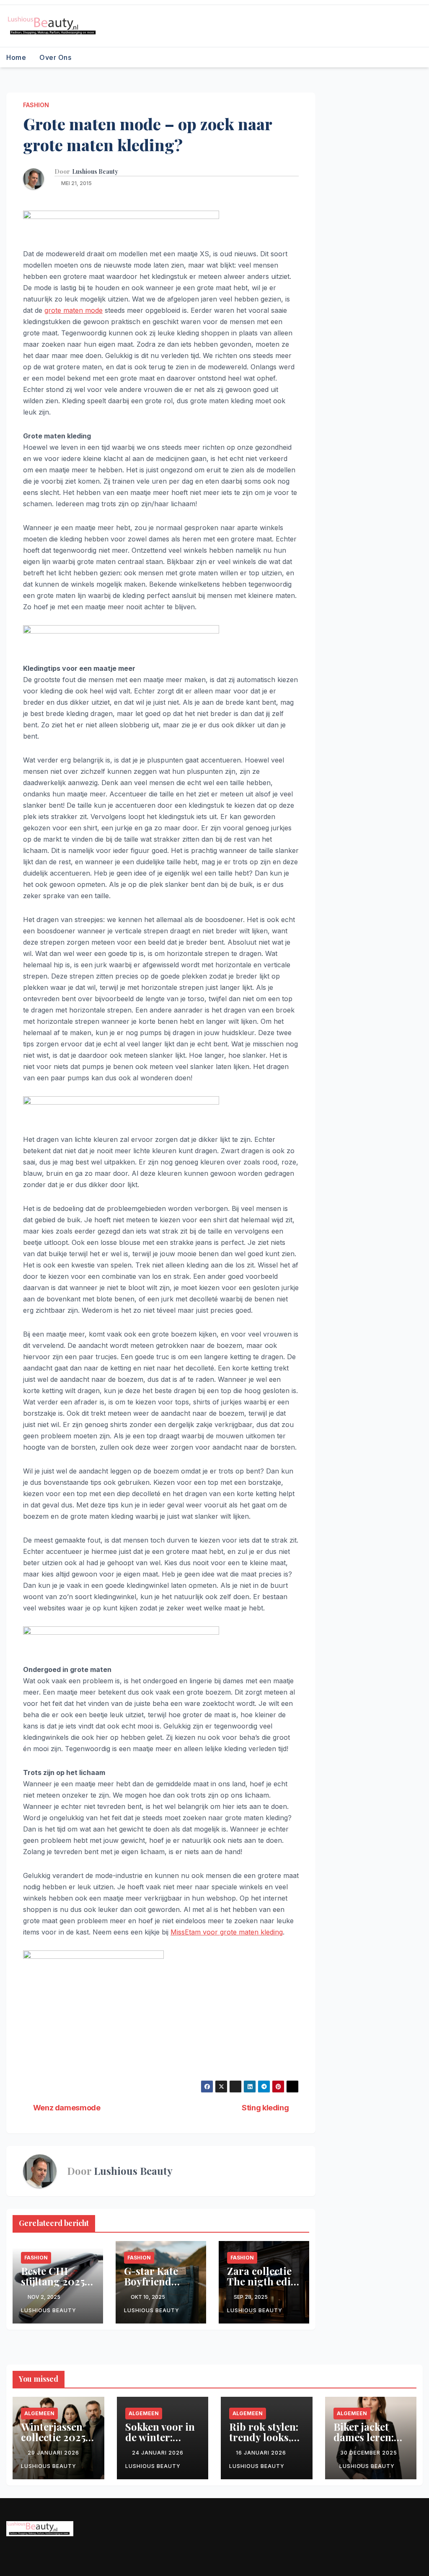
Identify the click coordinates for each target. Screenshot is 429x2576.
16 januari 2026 (262, 2453)
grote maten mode (74, 310)
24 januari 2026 (159, 2453)
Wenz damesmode (67, 2108)
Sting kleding (265, 2108)
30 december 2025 (369, 2453)
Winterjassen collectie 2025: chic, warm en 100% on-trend (56, 2442)
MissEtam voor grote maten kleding (227, 1932)
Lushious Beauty (95, 172)
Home (16, 57)
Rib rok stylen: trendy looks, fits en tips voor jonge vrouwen (266, 2442)
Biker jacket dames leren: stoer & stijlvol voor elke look (368, 2442)
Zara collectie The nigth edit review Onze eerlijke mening (264, 2286)
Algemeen (39, 2413)
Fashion (36, 105)
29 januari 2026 (54, 2453)
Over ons (55, 57)
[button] (417, 57)
